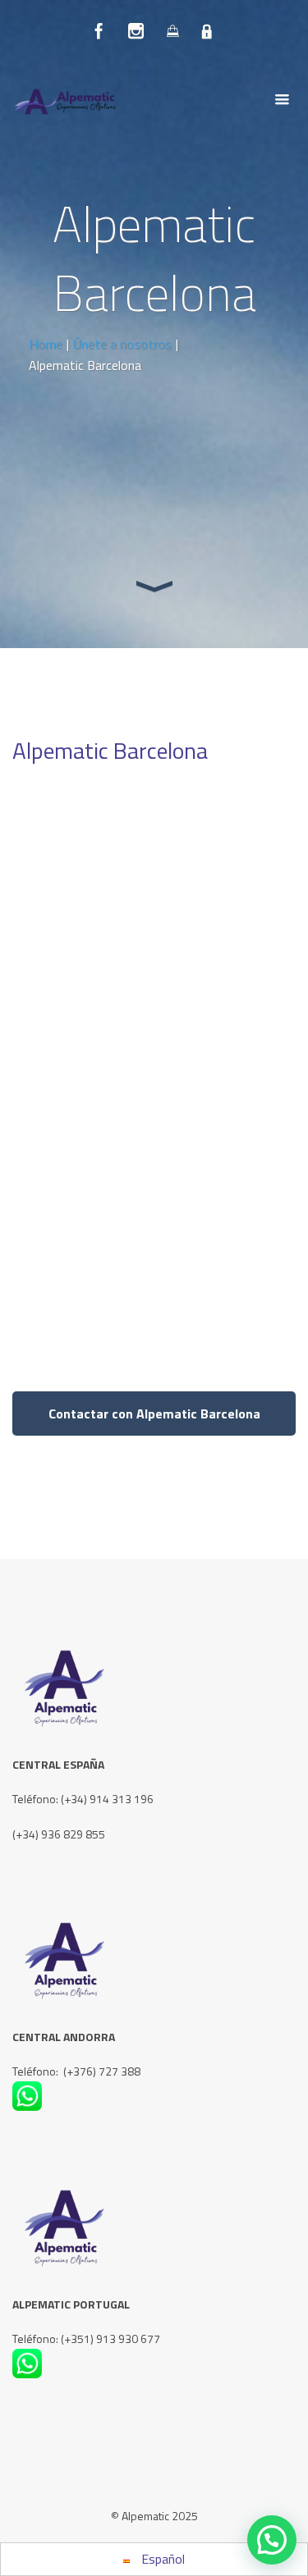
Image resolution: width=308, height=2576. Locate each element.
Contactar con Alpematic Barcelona (154, 1414)
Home (46, 344)
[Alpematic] (74, 100)
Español (161, 2559)
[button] (272, 2540)
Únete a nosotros (122, 344)
